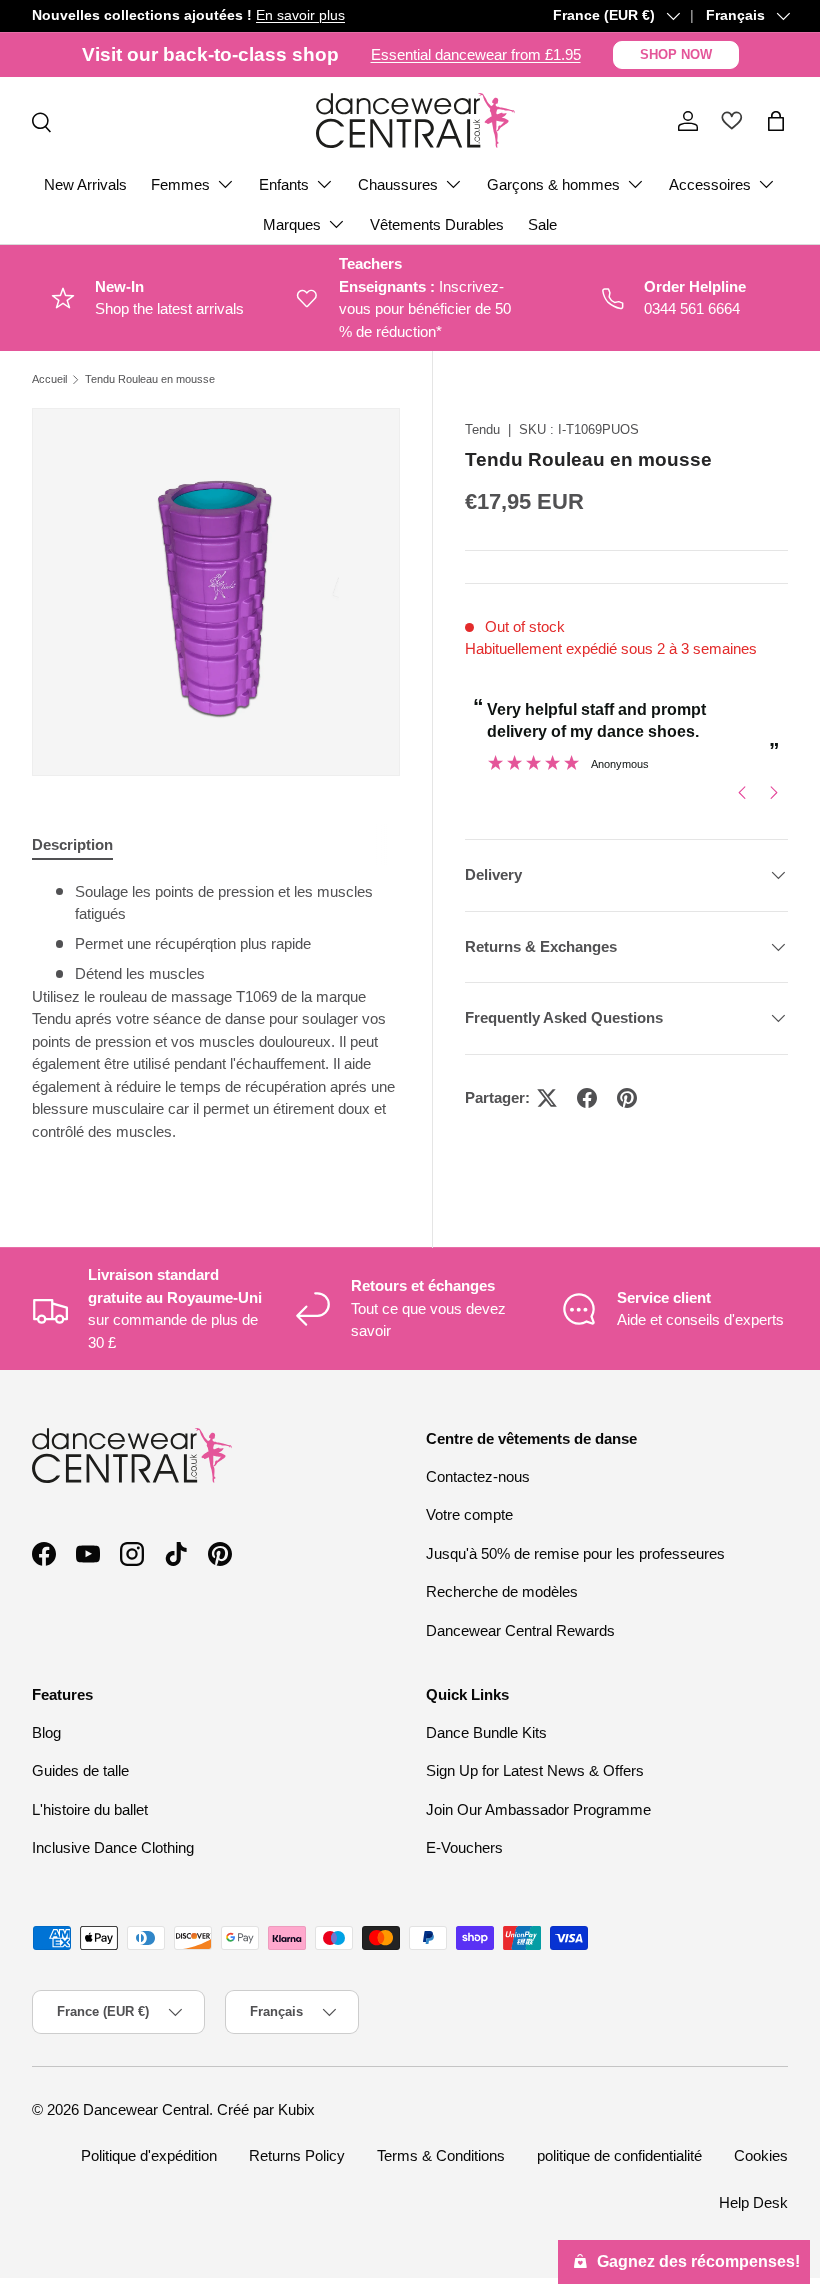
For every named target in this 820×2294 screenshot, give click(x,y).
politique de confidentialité (619, 2155)
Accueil (49, 379)
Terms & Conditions (441, 2155)
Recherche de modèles (502, 1591)
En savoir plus (300, 15)
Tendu (482, 429)
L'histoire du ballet (90, 1809)
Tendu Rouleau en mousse (150, 379)
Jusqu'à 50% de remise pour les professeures (575, 1553)
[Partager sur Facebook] (587, 1098)
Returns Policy (297, 2155)
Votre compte (469, 1514)
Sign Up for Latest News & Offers (535, 1770)
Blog (46, 1732)
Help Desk (753, 2202)
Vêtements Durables (437, 224)
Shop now (676, 54)
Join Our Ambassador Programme (538, 1809)
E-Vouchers (464, 1847)
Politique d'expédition (149, 2155)
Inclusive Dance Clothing (113, 1847)
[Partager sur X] (547, 1098)
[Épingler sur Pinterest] (627, 1098)
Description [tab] (72, 844)
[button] (776, 121)
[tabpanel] (216, 1020)
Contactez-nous (478, 1476)
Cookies (761, 2155)
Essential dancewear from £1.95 (476, 54)
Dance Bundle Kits (486, 1732)
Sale (542, 224)
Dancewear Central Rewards (520, 1630)
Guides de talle (80, 1770)
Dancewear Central (146, 2109)
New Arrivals (85, 184)
